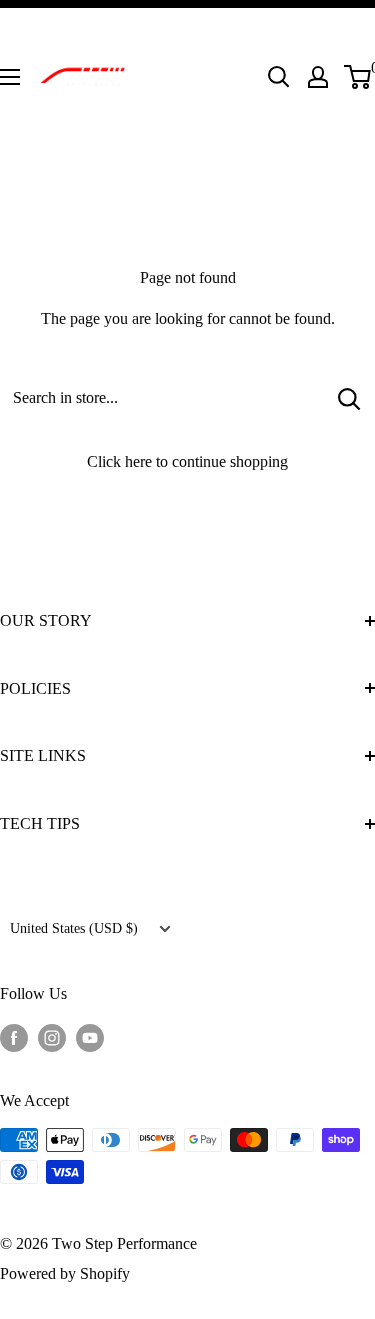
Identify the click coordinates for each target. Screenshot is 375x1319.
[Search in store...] (349, 398)
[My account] (318, 77)
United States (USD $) (74, 928)
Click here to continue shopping (187, 461)
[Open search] (279, 77)
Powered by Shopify (65, 1273)
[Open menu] (10, 77)
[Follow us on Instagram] (52, 1036)
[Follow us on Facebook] (14, 1036)
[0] (358, 77)
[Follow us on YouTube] (90, 1036)
